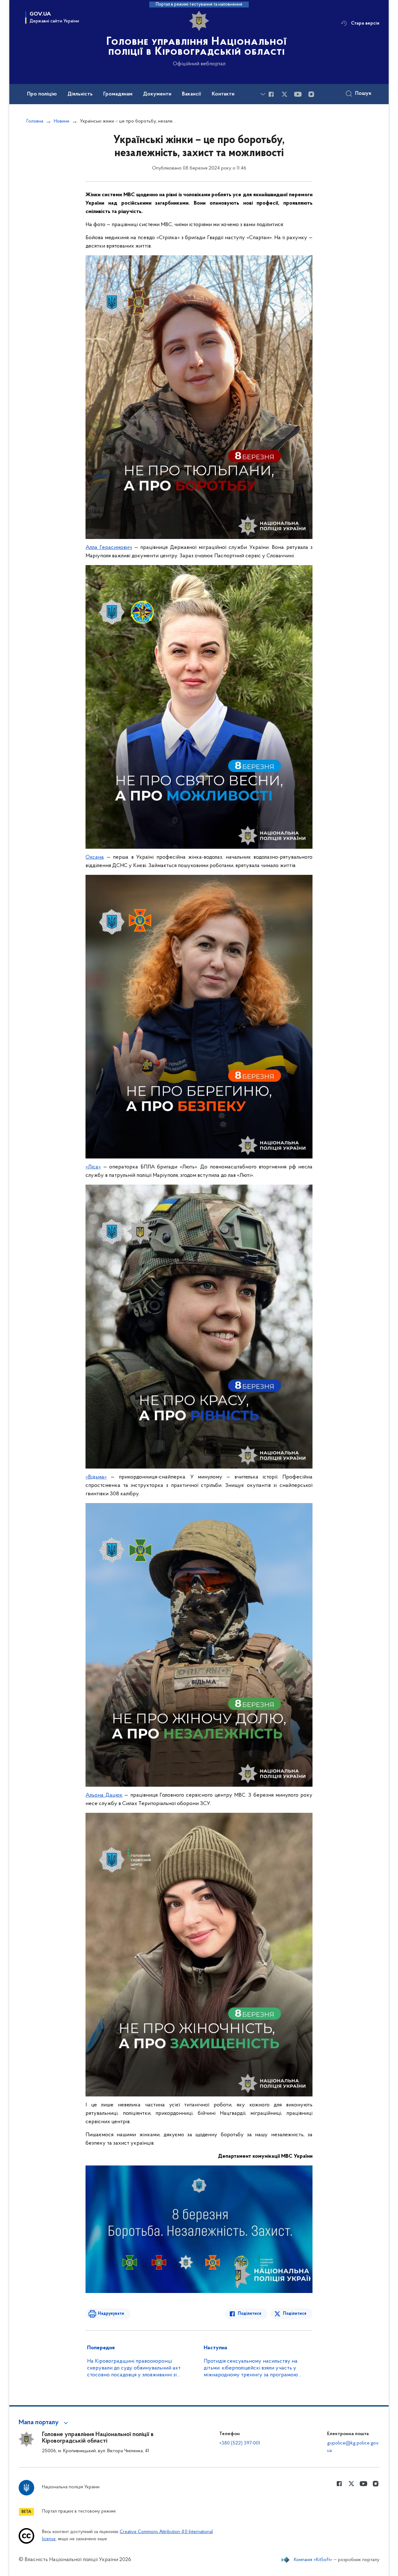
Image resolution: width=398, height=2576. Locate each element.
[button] (44, 2423)
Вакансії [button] (192, 94)
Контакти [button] (223, 94)
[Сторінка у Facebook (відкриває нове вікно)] (271, 94)
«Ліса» (93, 1167)
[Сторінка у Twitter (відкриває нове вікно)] (285, 94)
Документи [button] (157, 94)
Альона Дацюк (104, 1795)
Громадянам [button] (118, 94)
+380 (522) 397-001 (240, 2443)
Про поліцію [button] (42, 94)
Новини (62, 121)
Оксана (95, 857)
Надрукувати (111, 2314)
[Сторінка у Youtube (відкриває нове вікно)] (298, 94)
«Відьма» (96, 1477)
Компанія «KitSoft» (313, 2560)
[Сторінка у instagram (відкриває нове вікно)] (311, 94)
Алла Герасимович (109, 548)
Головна (35, 121)
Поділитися (250, 2314)
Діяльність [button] (80, 94)
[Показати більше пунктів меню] (263, 94)
